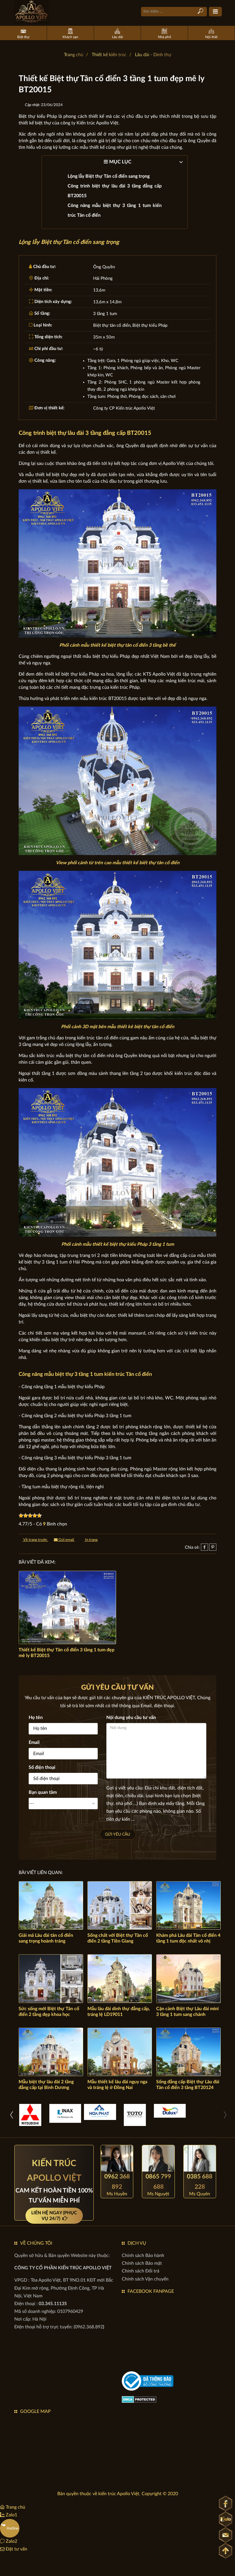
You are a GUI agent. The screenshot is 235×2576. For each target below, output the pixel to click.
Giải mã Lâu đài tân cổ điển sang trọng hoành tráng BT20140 (46, 1941)
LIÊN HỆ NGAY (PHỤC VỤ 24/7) (54, 2216)
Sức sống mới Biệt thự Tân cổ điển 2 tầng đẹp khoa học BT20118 (49, 2014)
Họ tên (36, 1718)
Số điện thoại (42, 1767)
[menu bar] (215, 12)
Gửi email (66, 1540)
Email (34, 1742)
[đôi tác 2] (30, 2115)
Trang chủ (74, 55)
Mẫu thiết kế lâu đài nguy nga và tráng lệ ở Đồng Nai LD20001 (117, 2088)
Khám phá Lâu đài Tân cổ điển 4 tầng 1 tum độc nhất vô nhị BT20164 (188, 1941)
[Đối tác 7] (65, 2113)
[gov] (148, 2381)
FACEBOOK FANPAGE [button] (151, 2291)
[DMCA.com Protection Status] (139, 2399)
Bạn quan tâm (43, 1792)
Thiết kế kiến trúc (109, 55)
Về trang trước (35, 1540)
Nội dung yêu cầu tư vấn (131, 1718)
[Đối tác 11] (100, 2112)
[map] (64, 2451)
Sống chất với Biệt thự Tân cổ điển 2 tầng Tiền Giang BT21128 (118, 1941)
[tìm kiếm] (200, 11)
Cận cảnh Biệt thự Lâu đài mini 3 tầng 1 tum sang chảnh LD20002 (187, 2014)
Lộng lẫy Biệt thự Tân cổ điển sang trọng (109, 176)
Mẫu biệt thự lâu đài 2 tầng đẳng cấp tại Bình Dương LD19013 (46, 2088)
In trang (91, 1540)
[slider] (30, 1515)
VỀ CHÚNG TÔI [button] (36, 2243)
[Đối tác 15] (135, 2115)
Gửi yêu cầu (117, 1834)
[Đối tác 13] (170, 2111)
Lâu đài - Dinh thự (153, 55)
